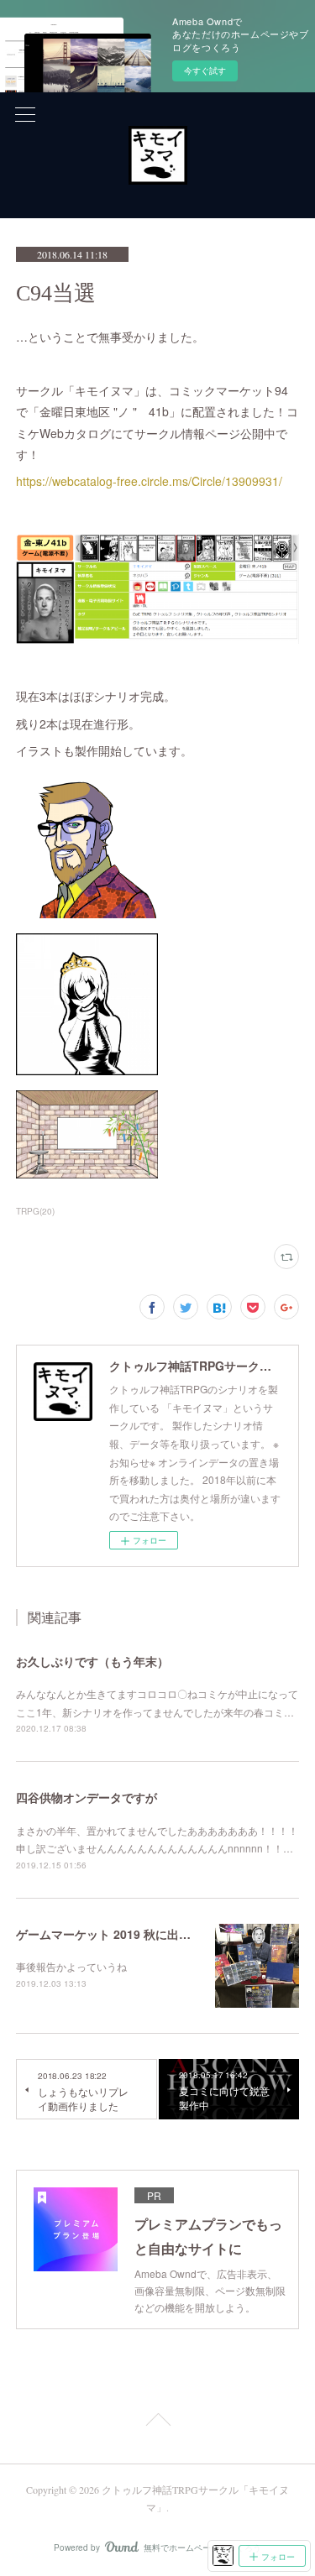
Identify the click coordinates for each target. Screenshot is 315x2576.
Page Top (157, 2422)
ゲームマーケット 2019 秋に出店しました (127, 1934)
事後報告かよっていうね (71, 1966)
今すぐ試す (205, 71)
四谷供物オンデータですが (87, 1797)
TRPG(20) (35, 1211)
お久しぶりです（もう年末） (92, 1661)
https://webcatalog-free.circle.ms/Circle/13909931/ (149, 481)
